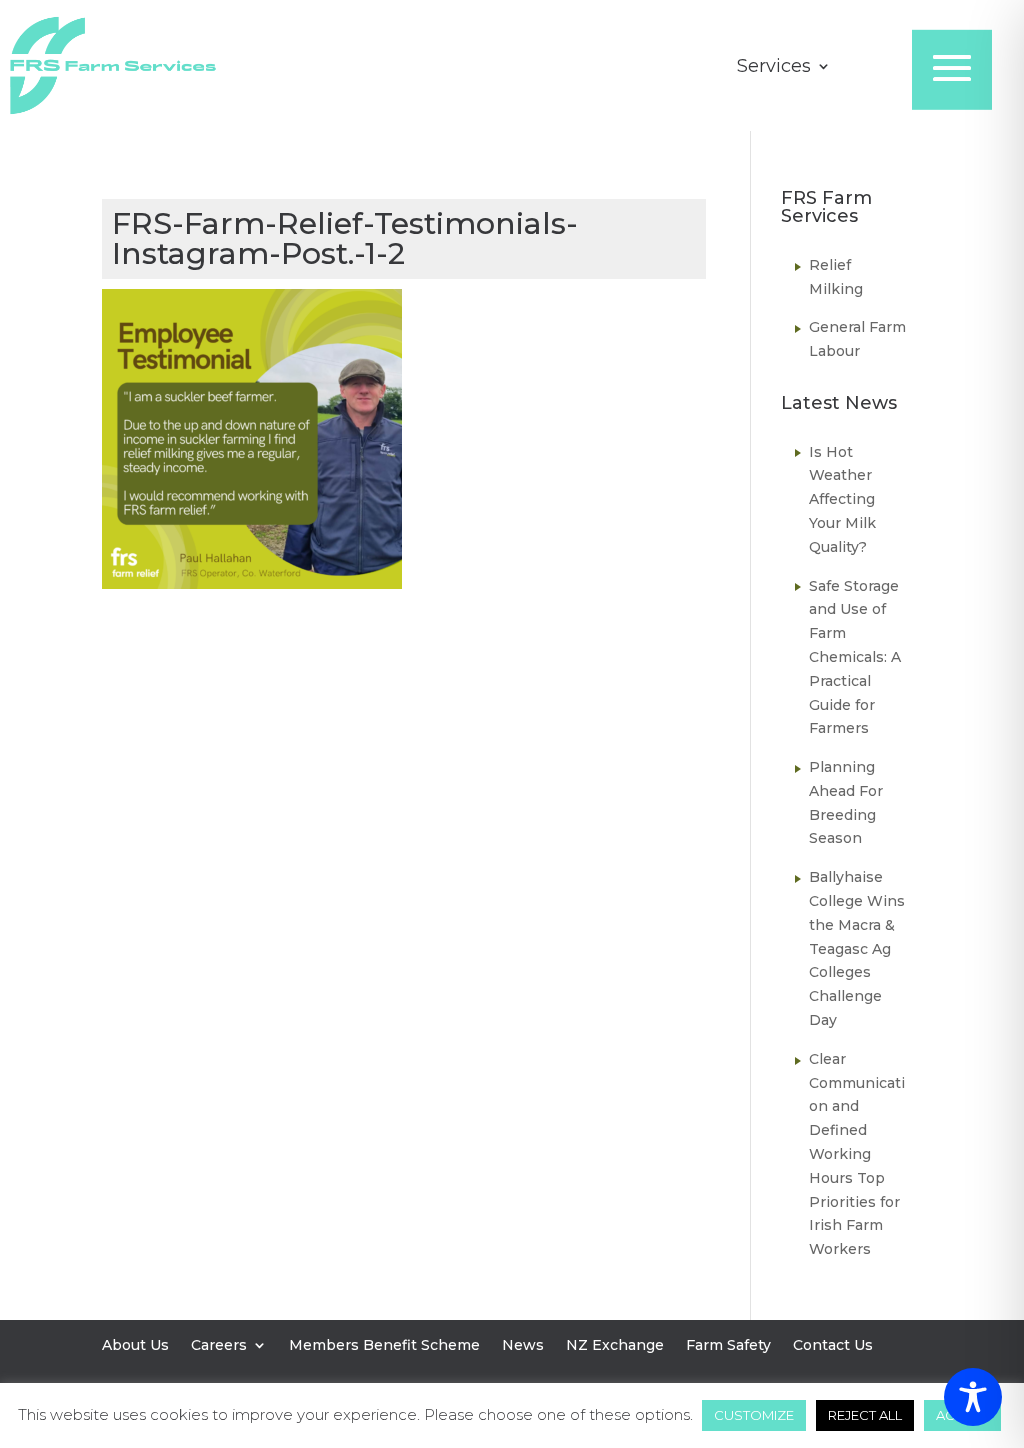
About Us (135, 1346)
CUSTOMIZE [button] (754, 1415)
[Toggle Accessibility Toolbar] (973, 1397)
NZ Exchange (615, 1346)
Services (774, 68)
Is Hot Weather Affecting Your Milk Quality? (842, 499)
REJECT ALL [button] (865, 1415)
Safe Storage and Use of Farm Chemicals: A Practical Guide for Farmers (855, 657)
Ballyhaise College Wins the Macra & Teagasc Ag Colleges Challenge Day (857, 948)
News (523, 1346)
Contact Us (833, 1346)
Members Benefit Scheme (384, 1346)
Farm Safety (728, 1346)
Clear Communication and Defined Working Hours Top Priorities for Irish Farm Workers (857, 1154)
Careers (219, 1346)
